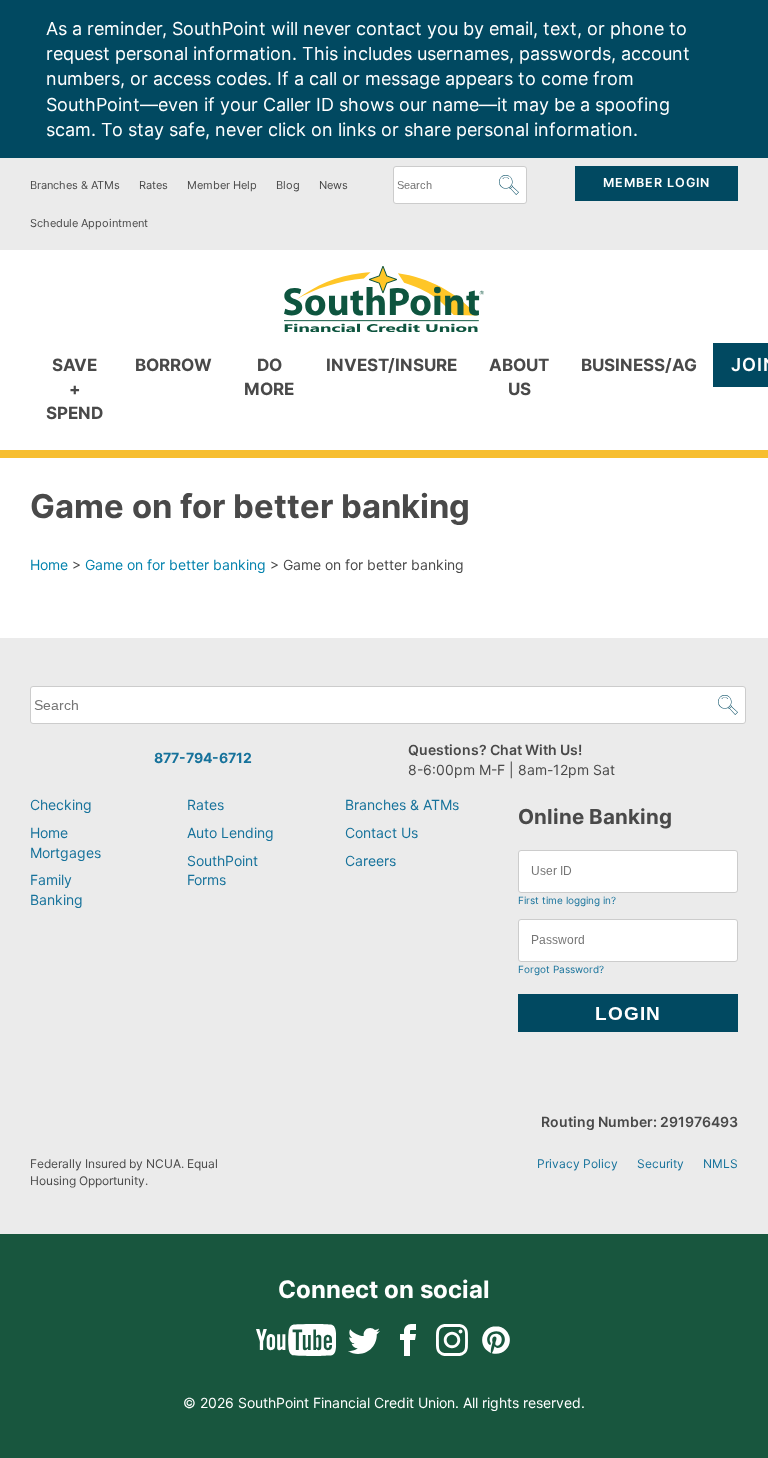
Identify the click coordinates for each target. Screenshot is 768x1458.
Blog (288, 185)
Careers (370, 860)
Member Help (222, 185)
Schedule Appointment (89, 223)
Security (660, 1163)
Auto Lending (230, 832)
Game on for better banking (175, 564)
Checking (61, 804)
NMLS (720, 1163)
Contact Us (381, 832)
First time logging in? (567, 900)
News (333, 185)
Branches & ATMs (75, 185)
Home (49, 564)
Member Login (656, 182)
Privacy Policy (577, 1163)
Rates (153, 185)
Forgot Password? (561, 969)
